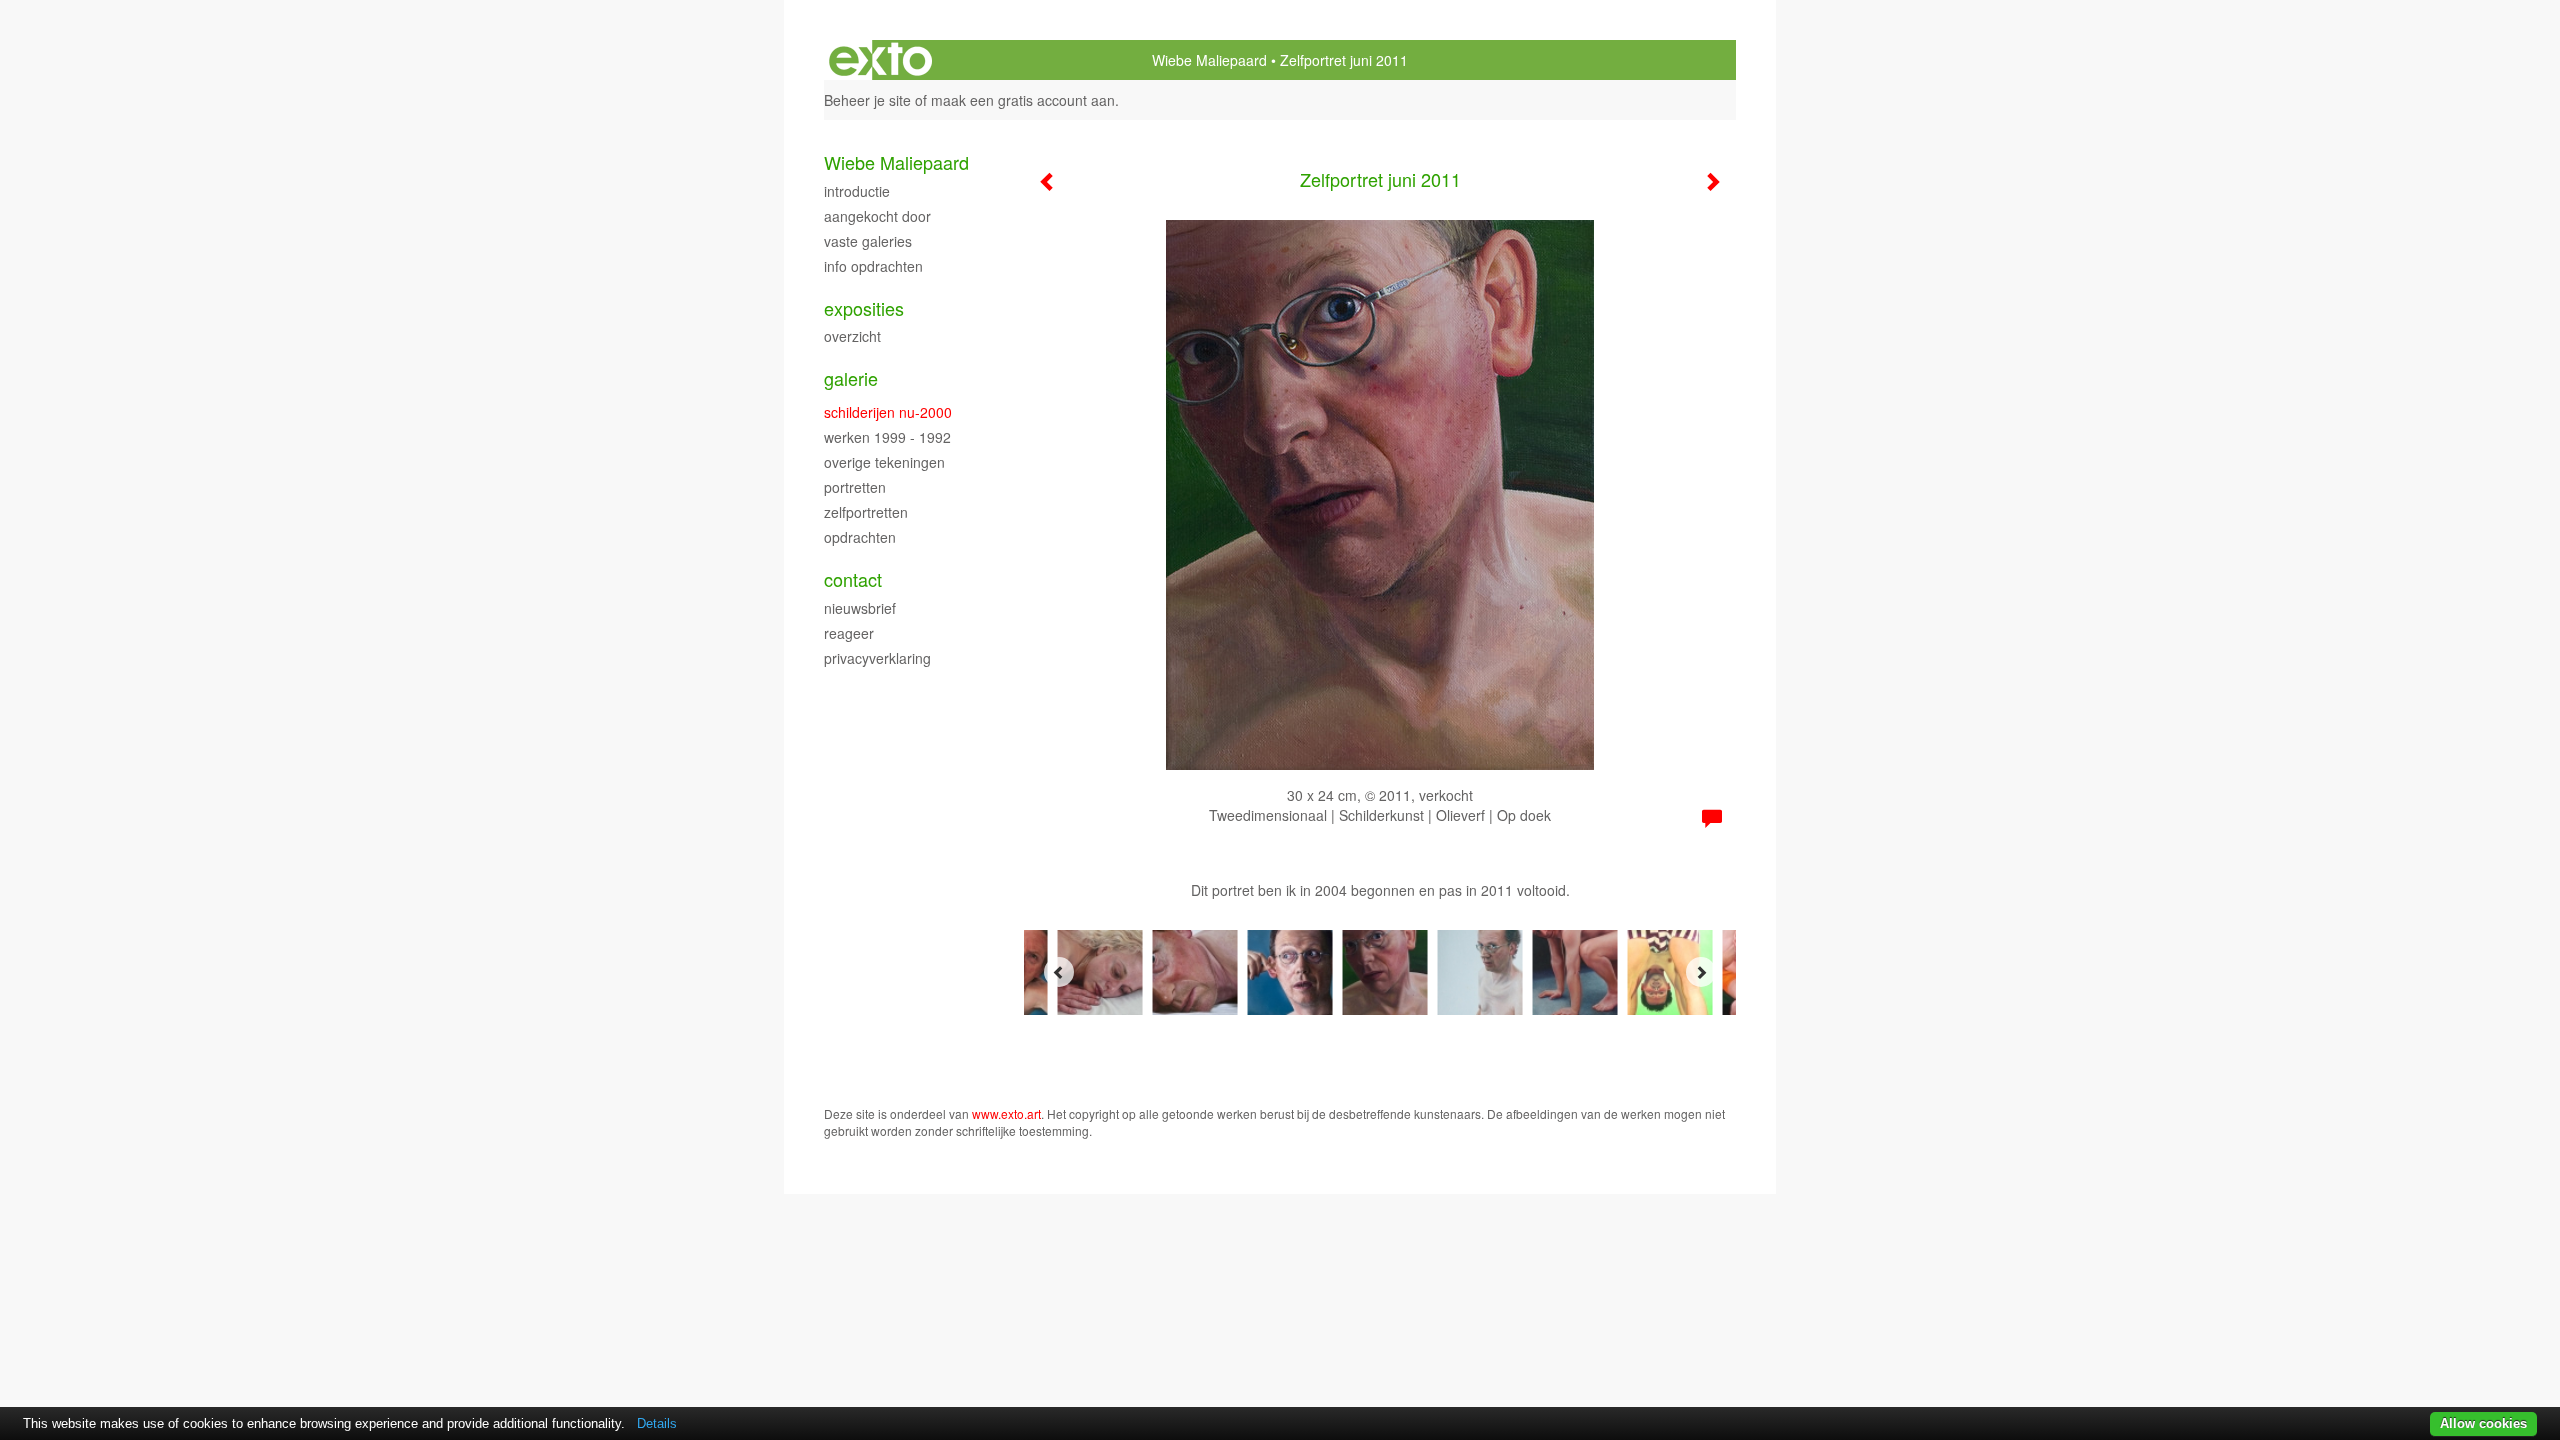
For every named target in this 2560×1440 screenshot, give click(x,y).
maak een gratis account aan (1023, 100)
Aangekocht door (877, 216)
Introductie (857, 191)
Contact (853, 579)
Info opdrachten (873, 266)
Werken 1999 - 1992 (887, 437)
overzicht (852, 336)
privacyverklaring (877, 658)
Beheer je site (867, 100)
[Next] (1701, 972)
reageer (849, 633)
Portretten (855, 487)
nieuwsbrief (860, 608)
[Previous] (1059, 972)
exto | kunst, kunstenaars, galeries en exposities (880, 60)
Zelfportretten (866, 512)
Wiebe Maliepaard (1209, 60)
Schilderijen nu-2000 (888, 412)
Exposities (864, 308)
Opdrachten (860, 537)
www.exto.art (1006, 1113)
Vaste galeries (868, 241)
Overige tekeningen (884, 462)
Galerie (851, 378)
